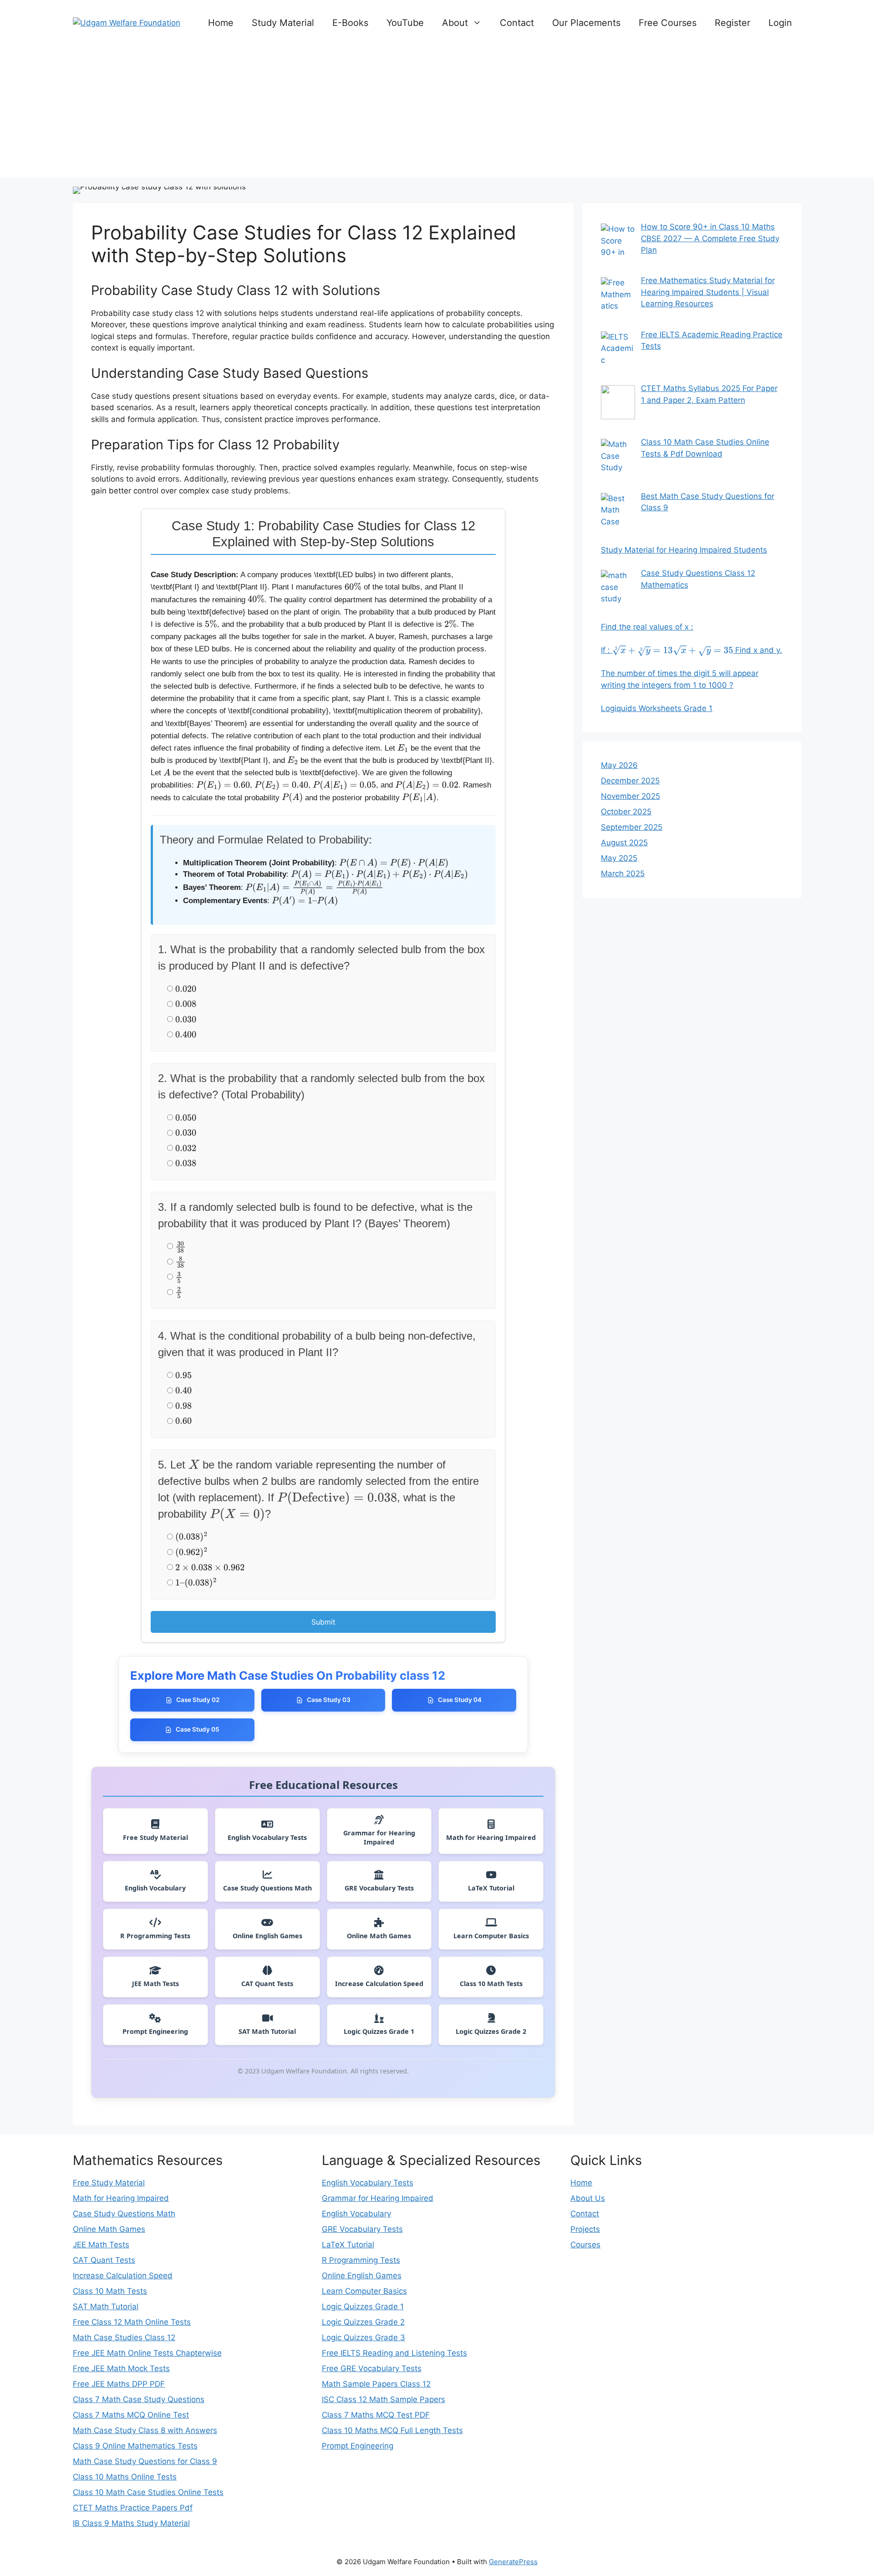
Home (221, 23)
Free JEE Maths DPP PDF (119, 2384)
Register (732, 23)
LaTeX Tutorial (348, 2245)
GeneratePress (513, 2562)
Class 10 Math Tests (110, 2291)
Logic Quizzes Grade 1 (363, 2307)
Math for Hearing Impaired (121, 2198)
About (455, 23)
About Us (588, 2198)
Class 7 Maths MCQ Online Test (131, 2415)
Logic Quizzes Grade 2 (363, 2322)
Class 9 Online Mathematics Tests (135, 2446)
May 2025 (619, 858)
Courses (585, 2245)
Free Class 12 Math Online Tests (132, 2322)
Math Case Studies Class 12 (124, 2337)
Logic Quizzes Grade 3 (363, 2337)
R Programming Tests (361, 2260)
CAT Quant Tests (104, 2260)
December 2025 (630, 781)
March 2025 (623, 874)
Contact (517, 23)
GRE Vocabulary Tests (362, 2229)
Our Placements (586, 23)
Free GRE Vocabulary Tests (372, 2368)
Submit (323, 1622)
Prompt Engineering (358, 2446)
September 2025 (632, 827)
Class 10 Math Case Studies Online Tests (148, 2492)
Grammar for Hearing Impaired (378, 2198)
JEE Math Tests (101, 2245)
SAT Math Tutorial (106, 2307)
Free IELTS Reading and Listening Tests (394, 2353)
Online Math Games (109, 2229)
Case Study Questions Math (124, 2214)
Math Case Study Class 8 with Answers (145, 2430)
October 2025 (626, 812)
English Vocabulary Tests (368, 2183)
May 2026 (619, 765)
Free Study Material (109, 2183)
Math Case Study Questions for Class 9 (145, 2461)
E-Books (350, 23)
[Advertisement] (437, 114)
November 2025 (630, 796)
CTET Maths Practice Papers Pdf (133, 2508)
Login (780, 23)
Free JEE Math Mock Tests (121, 2368)
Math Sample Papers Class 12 (376, 2384)
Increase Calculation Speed (123, 2276)
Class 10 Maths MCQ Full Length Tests (392, 2430)
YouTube (405, 23)
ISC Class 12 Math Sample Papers (384, 2399)
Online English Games (362, 2276)
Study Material (283, 23)
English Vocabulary (356, 2214)
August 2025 (624, 843)
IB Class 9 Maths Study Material (131, 2523)
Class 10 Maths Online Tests (125, 2477)
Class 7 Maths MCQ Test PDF (376, 2415)
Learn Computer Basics (364, 2291)
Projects (585, 2229)
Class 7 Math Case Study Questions (139, 2399)
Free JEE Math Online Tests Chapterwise (147, 2353)
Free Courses (668, 23)
